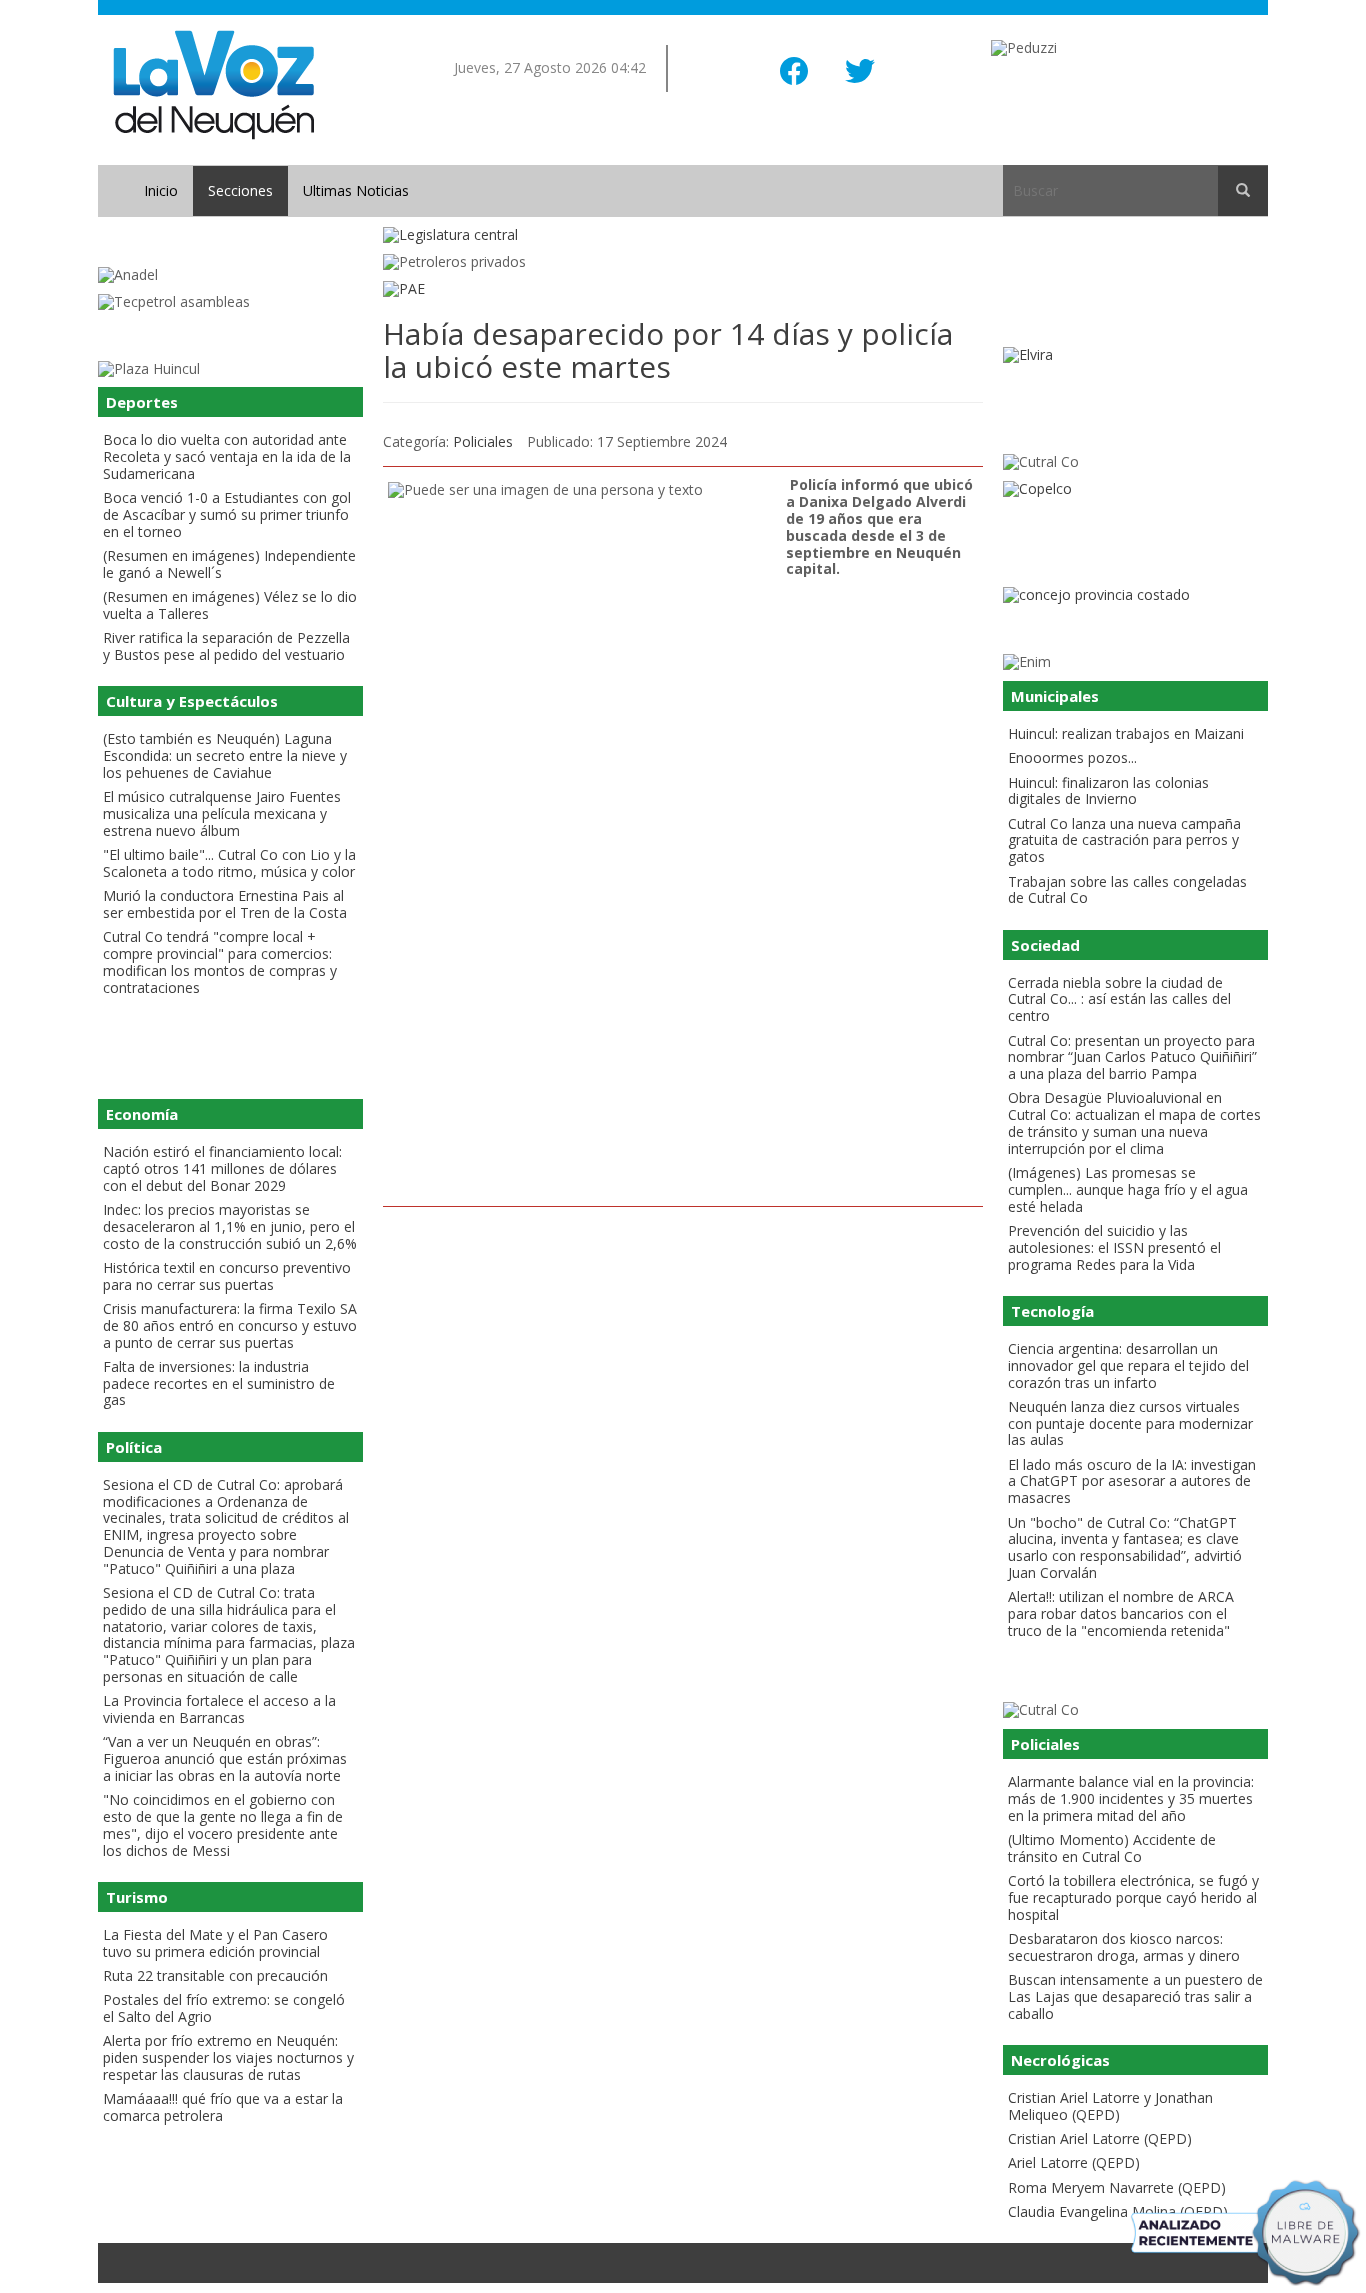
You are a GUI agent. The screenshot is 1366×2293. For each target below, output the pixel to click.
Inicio (161, 190)
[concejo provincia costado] (1135, 595)
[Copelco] (1135, 489)
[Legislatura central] (683, 235)
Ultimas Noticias (356, 190)
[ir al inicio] (213, 83)
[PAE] (683, 289)
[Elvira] (1135, 355)
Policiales (483, 441)
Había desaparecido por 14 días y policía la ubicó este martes (668, 350)
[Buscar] (1243, 191)
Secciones (240, 190)
